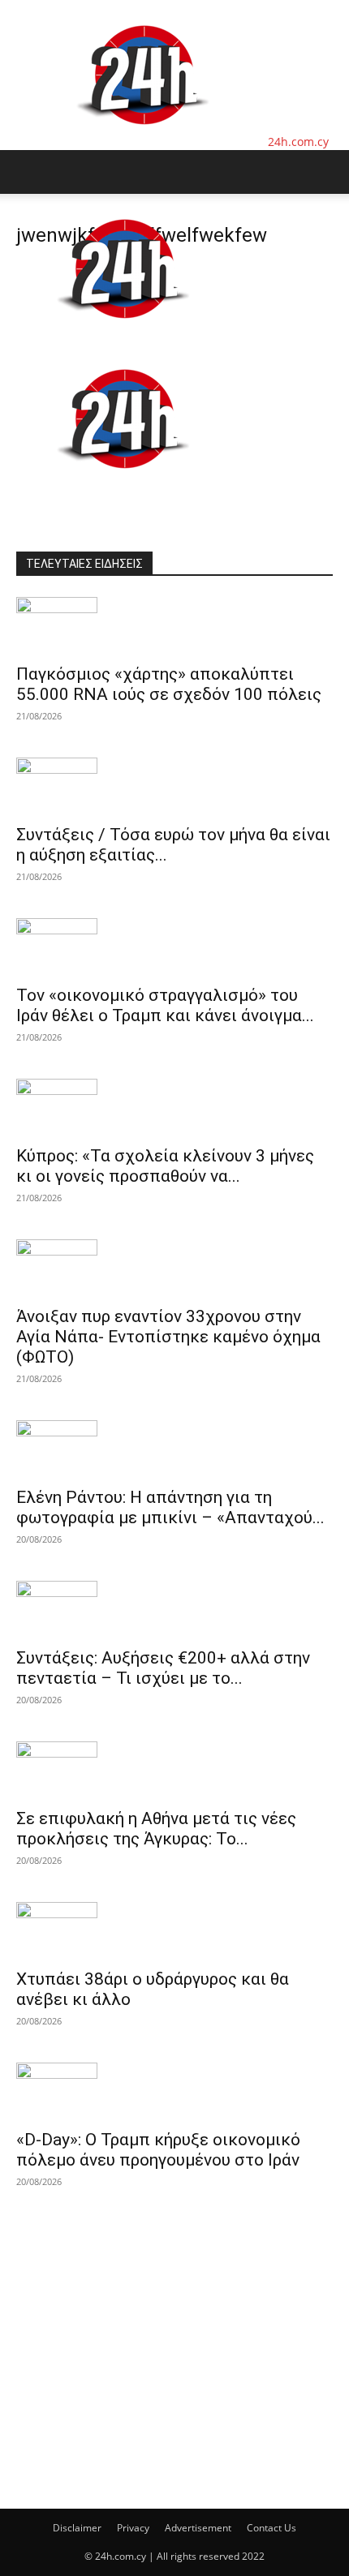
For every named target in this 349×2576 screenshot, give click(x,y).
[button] (28, 172)
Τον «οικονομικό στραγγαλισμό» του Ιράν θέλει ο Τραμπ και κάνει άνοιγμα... (165, 1005)
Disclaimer (77, 2528)
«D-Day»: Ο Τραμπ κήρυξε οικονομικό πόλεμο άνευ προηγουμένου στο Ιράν (158, 2150)
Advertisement (198, 2528)
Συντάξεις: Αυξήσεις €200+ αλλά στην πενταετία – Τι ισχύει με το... (163, 1668)
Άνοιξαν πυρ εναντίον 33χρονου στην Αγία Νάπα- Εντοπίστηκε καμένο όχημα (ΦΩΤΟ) (168, 1337)
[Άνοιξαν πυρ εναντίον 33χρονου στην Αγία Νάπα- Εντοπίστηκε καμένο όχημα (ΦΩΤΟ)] (174, 1268)
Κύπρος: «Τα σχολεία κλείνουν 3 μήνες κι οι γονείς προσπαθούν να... (165, 1166)
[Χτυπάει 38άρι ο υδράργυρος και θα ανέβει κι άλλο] (174, 1930)
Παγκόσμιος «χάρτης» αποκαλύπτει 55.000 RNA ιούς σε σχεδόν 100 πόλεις (169, 684)
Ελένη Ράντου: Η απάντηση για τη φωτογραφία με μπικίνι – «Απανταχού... (170, 1507)
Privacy (133, 2528)
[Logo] (123, 335)
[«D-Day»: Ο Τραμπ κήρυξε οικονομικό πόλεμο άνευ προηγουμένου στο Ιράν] (174, 2091)
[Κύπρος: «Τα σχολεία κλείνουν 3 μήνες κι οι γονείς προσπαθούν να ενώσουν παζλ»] (174, 1107)
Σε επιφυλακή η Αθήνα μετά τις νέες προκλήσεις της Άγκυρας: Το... (156, 1829)
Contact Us (271, 2528)
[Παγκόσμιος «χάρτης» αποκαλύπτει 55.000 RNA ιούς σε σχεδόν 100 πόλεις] (174, 625)
